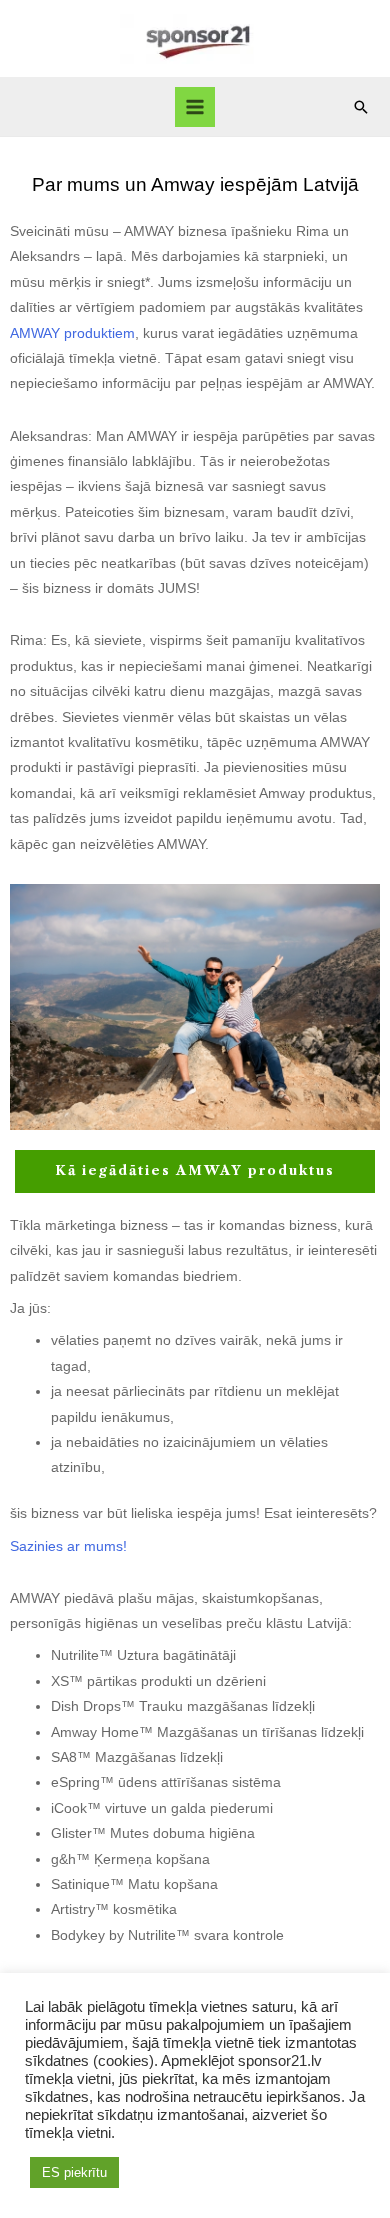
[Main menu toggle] (195, 107)
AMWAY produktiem (72, 333)
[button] (361, 107)
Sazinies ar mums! (68, 1546)
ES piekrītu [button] (74, 2172)
